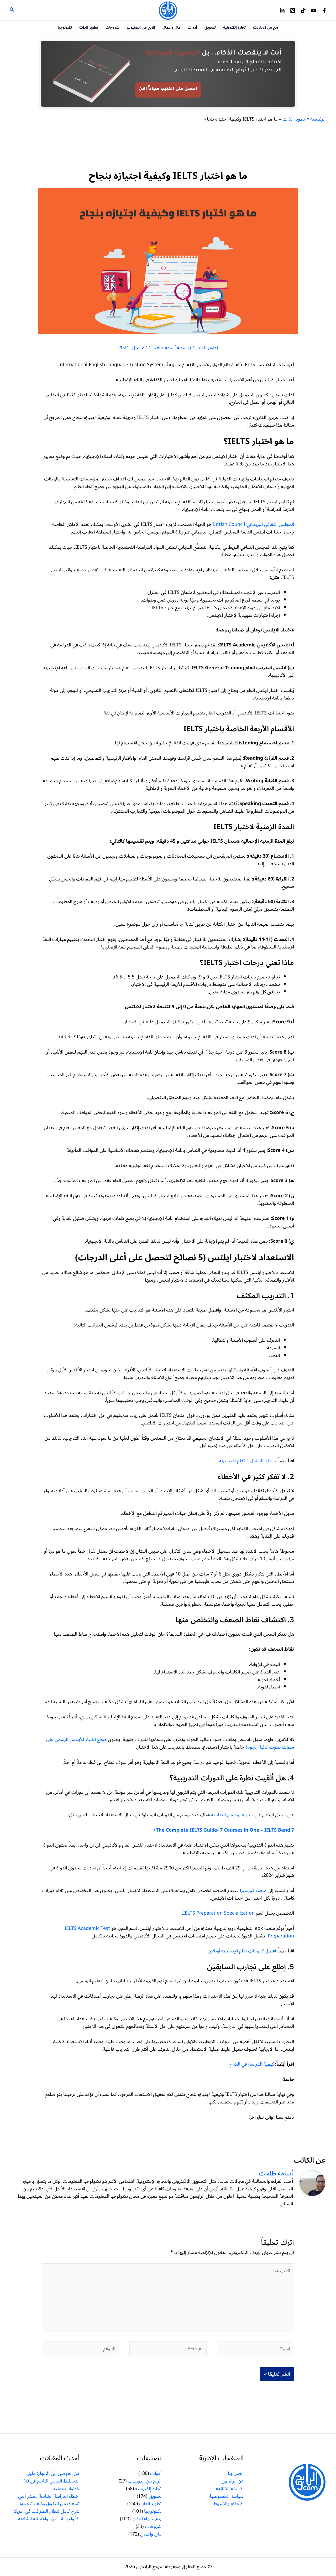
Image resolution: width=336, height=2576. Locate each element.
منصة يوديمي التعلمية (232, 1815)
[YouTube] (314, 11)
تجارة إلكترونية (148, 2489)
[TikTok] (303, 11)
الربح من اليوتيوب (145, 2481)
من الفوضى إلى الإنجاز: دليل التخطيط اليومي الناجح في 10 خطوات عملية (52, 2481)
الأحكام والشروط (229, 2504)
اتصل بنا (236, 2473)
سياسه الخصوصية (226, 2496)
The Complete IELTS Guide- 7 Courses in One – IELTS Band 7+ (224, 1830)
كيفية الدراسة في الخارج (251, 2064)
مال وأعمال (151, 2534)
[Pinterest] (293, 11)
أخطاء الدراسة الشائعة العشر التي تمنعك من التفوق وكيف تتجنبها (49, 2500)
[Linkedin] (282, 11)
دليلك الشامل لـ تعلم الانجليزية (248, 1461)
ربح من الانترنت (147, 2519)
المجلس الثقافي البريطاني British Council (253, 524)
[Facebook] (324, 11)
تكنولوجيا (153, 2511)
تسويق (155, 2496)
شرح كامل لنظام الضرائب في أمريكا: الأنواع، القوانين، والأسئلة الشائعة (46, 2515)
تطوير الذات (207, 348)
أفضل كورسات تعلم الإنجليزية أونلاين (242, 1951)
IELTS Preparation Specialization (219, 1913)
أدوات (156, 2473)
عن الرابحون (233, 2481)
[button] (12, 10)
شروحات (153, 2526)
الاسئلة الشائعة (230, 2489)
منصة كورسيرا (253, 1890)
